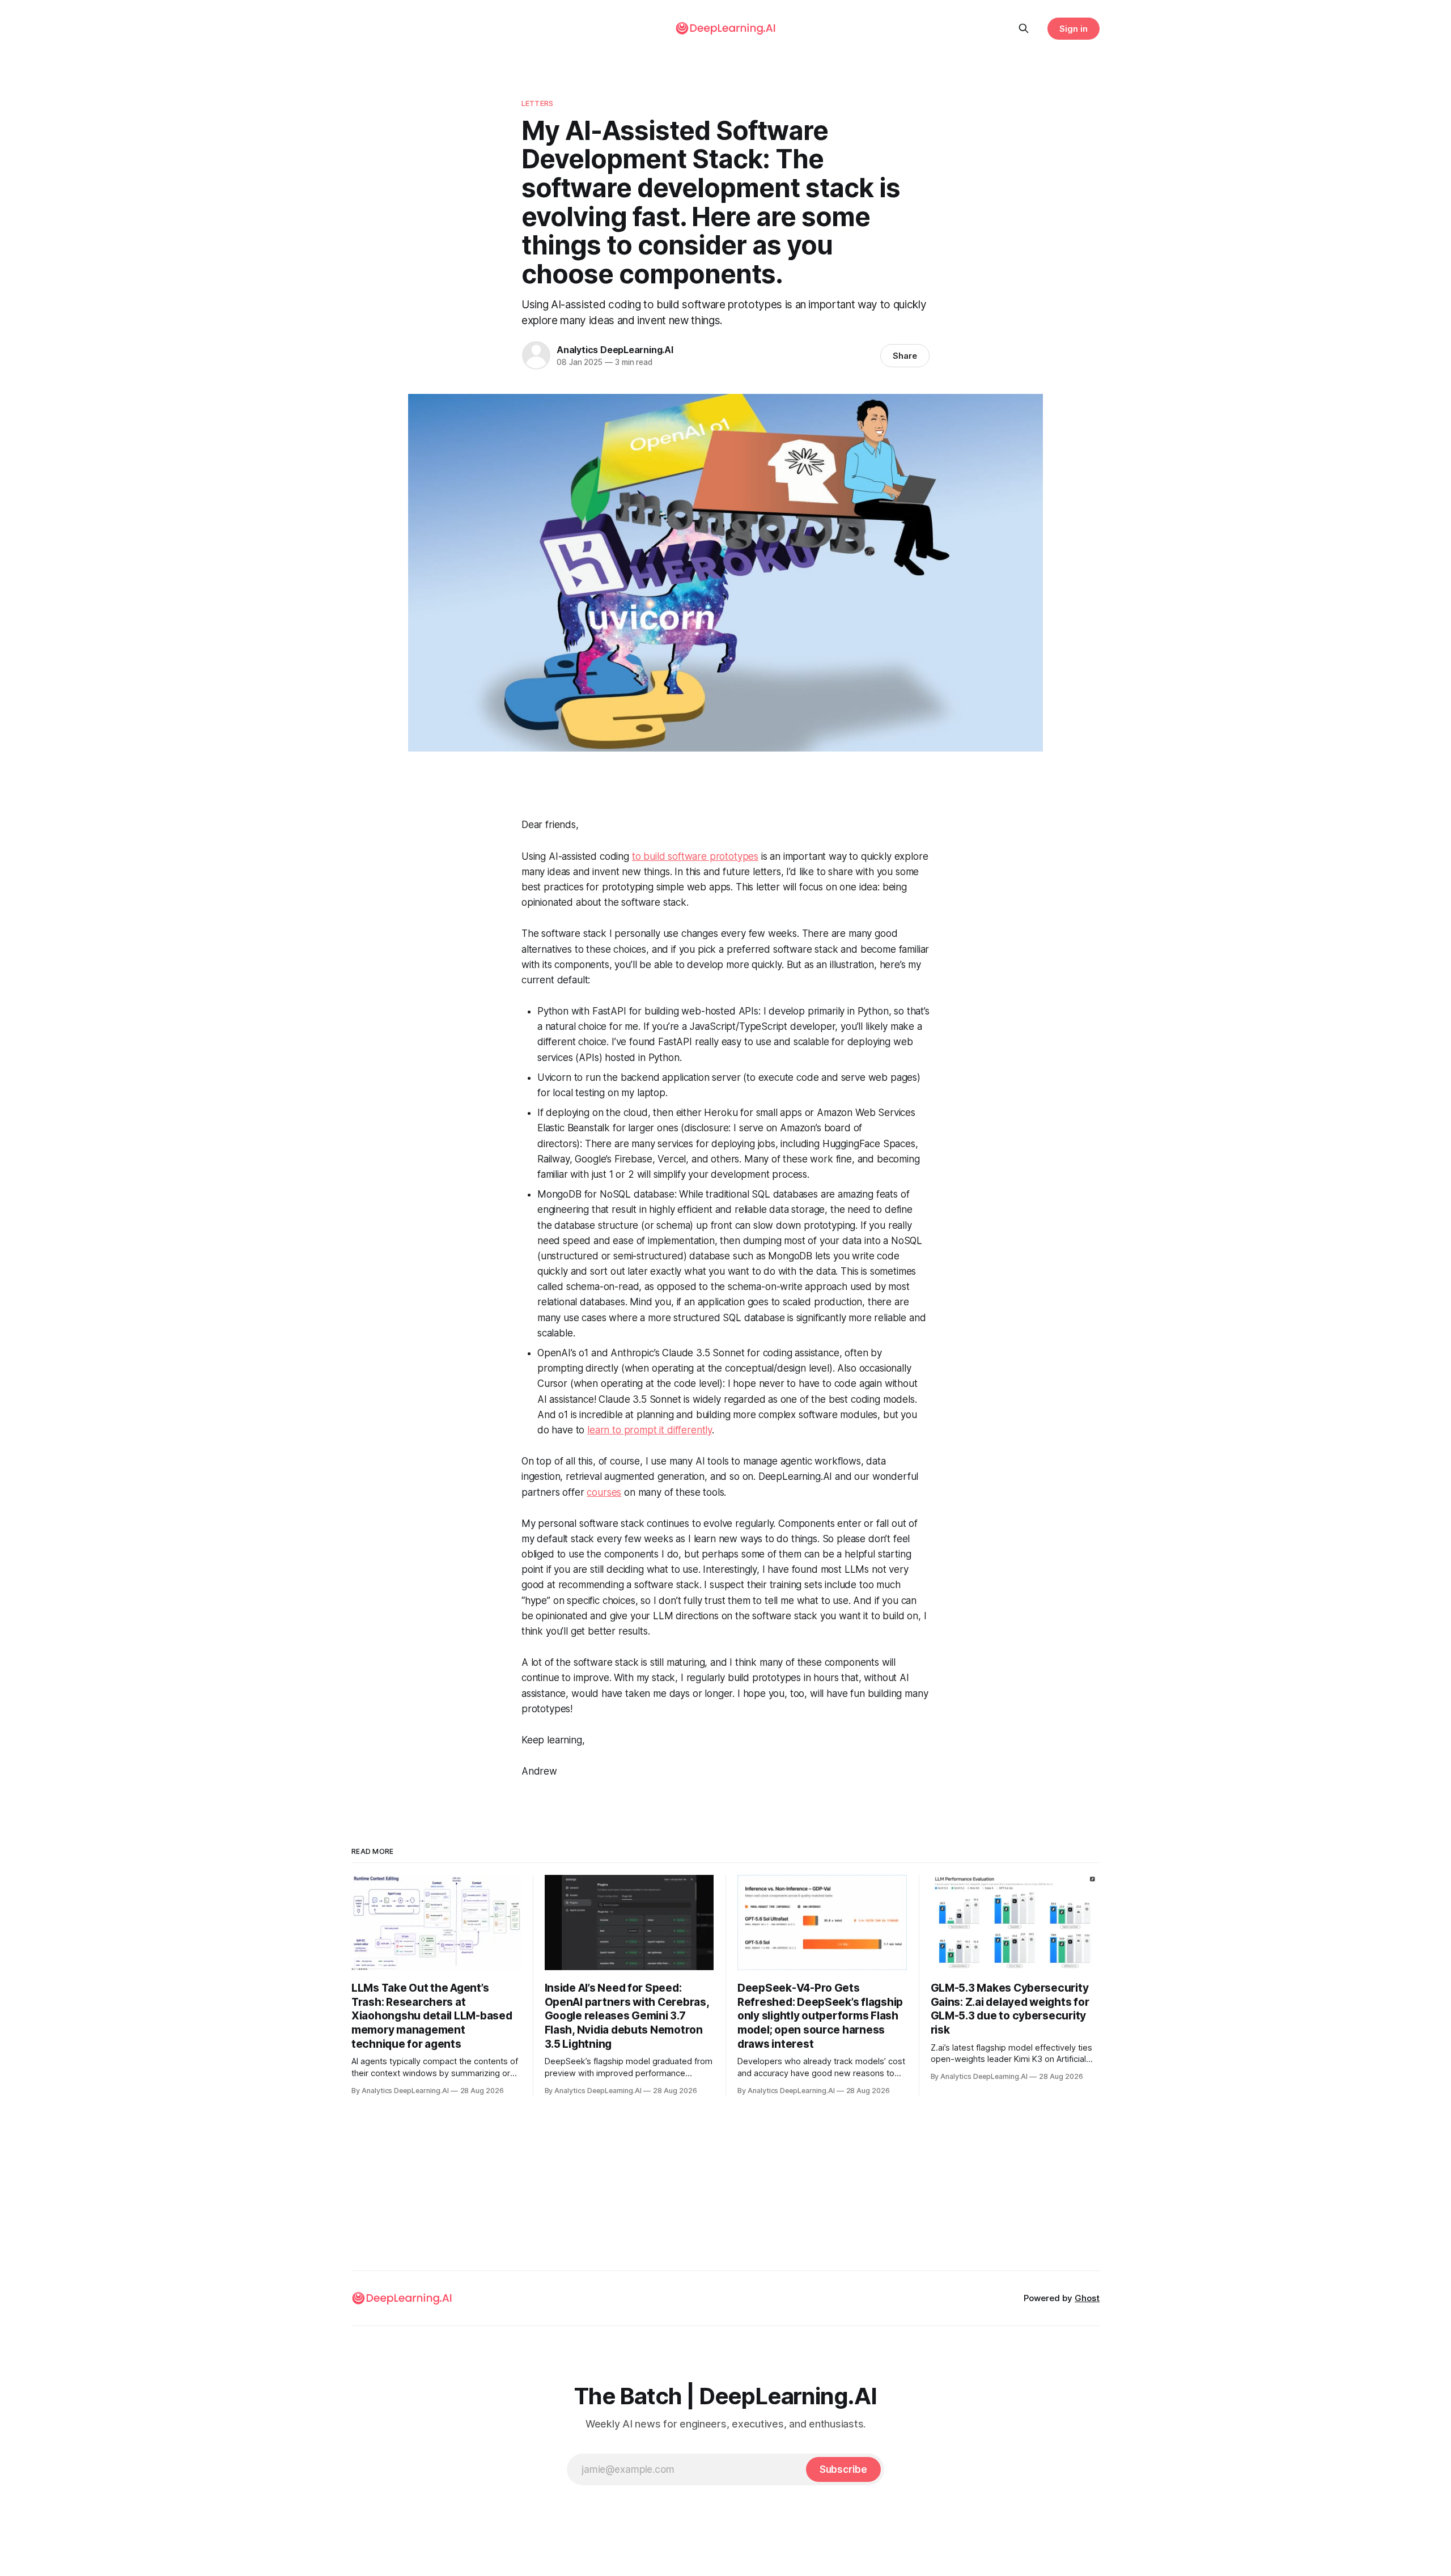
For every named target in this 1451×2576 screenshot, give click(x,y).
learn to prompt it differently (650, 1430)
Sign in (1074, 29)
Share (905, 356)
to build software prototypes (695, 856)
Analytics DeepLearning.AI (615, 350)
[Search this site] (1024, 28)
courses (604, 1492)
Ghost (1087, 2298)
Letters (537, 103)
